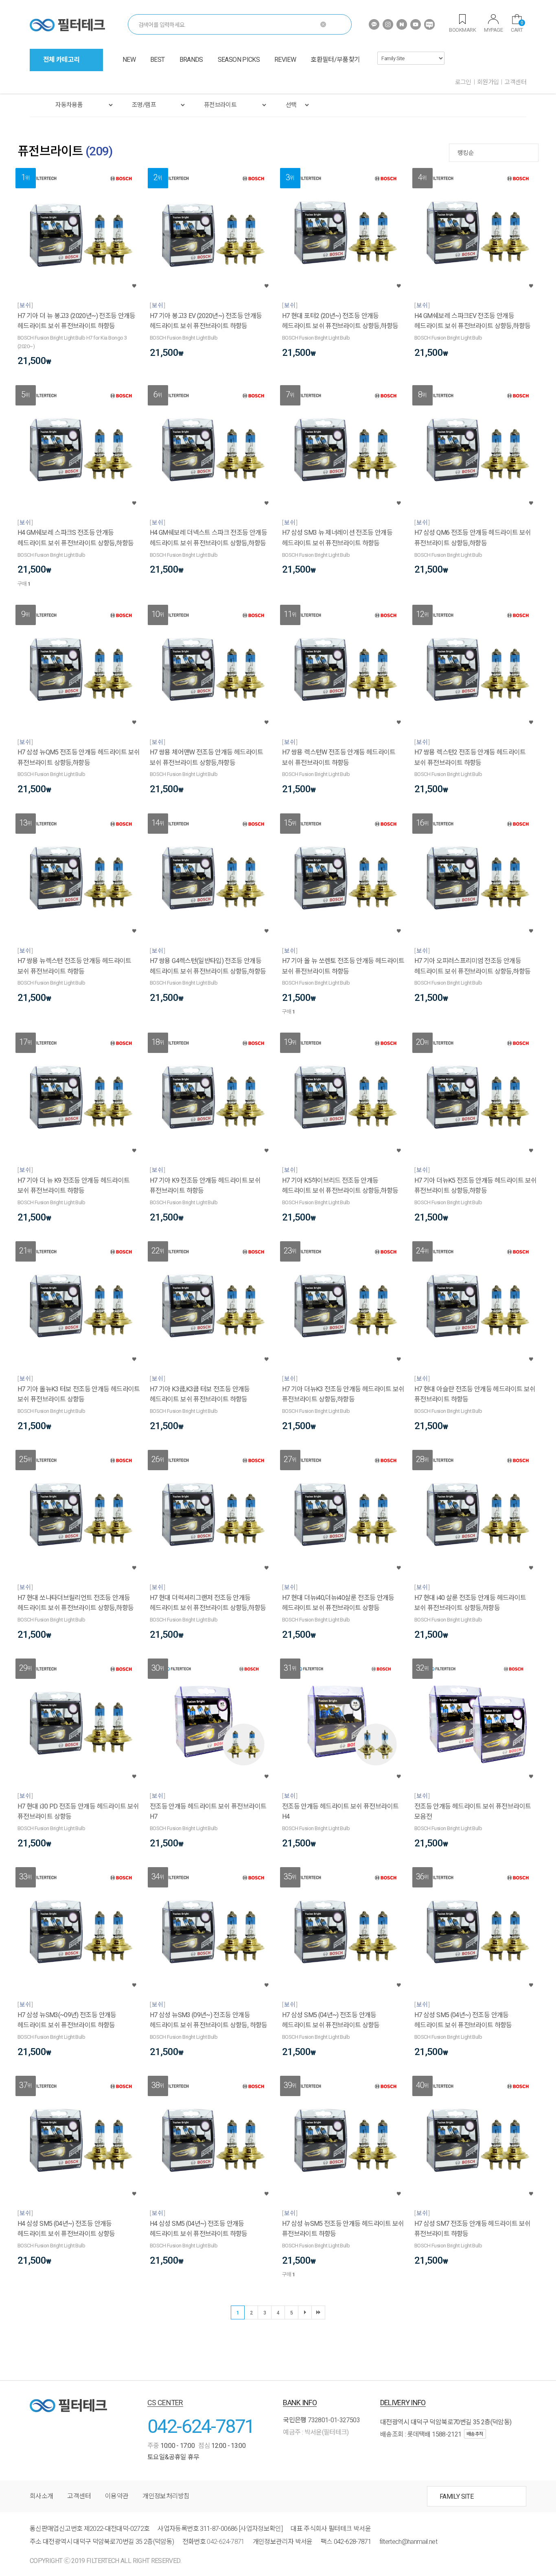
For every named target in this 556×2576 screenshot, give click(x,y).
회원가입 (488, 82)
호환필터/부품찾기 (335, 60)
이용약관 (117, 2496)
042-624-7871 (201, 2426)
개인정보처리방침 (166, 2496)
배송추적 (475, 2434)
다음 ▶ (305, 2312)
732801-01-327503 (334, 2420)
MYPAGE (493, 30)
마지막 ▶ (318, 2312)
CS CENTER (165, 2403)
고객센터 (515, 82)
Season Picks (239, 60)
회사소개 (41, 2496)
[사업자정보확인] (261, 2529)
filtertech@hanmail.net (408, 2542)
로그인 (463, 82)
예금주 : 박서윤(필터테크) (316, 2432)
